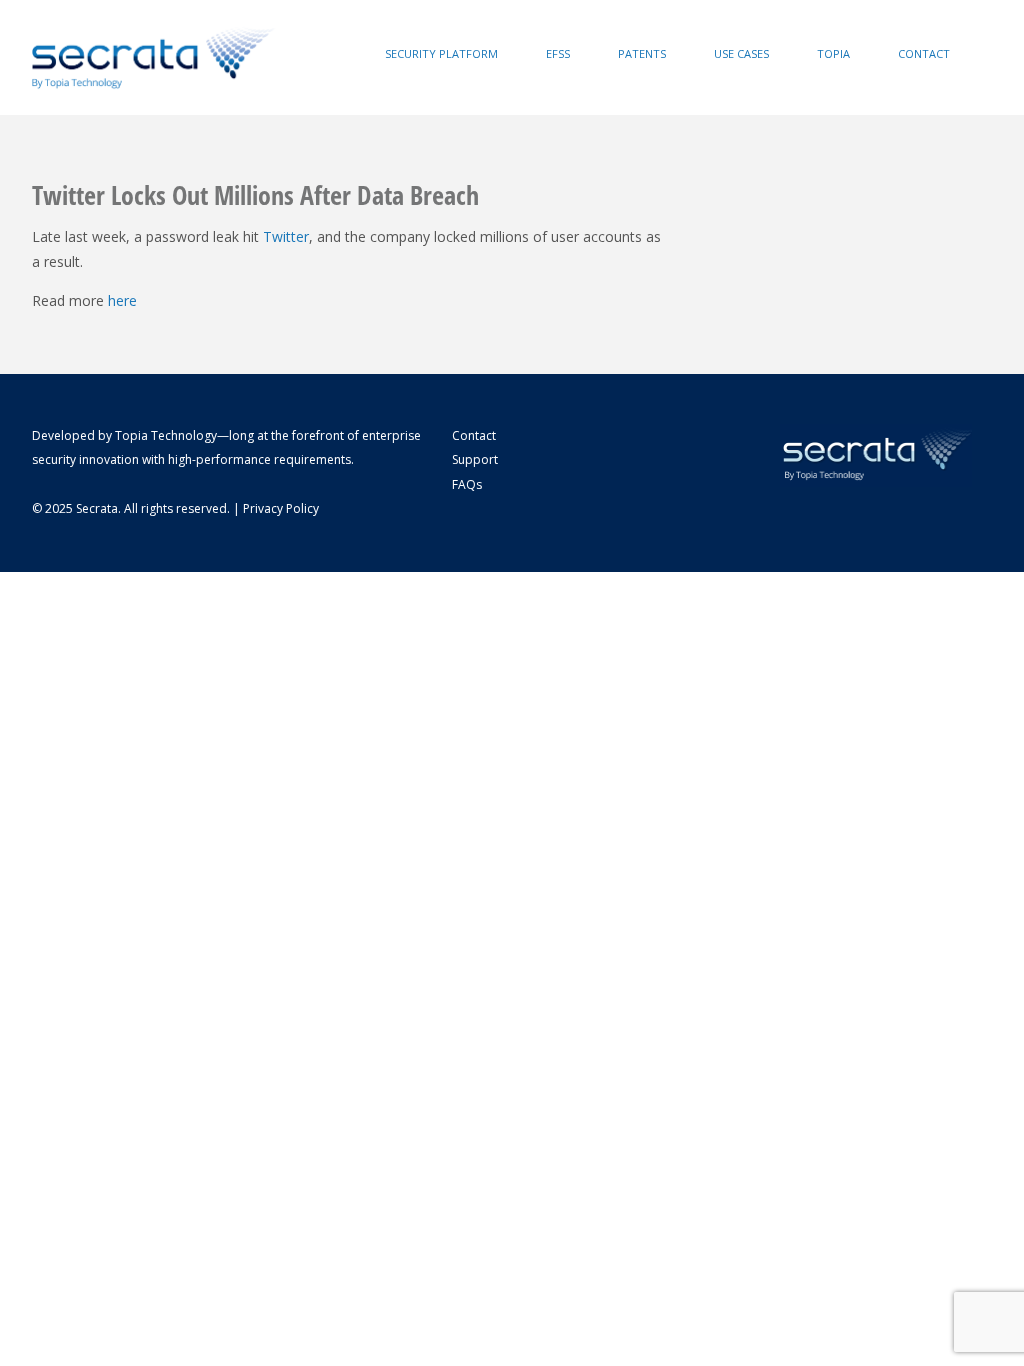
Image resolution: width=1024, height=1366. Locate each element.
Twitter (286, 236)
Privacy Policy (281, 508)
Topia (833, 53)
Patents (642, 53)
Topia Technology (166, 435)
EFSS (558, 53)
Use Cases (741, 53)
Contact (924, 53)
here (122, 300)
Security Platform (441, 53)
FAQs (467, 484)
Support (475, 459)
